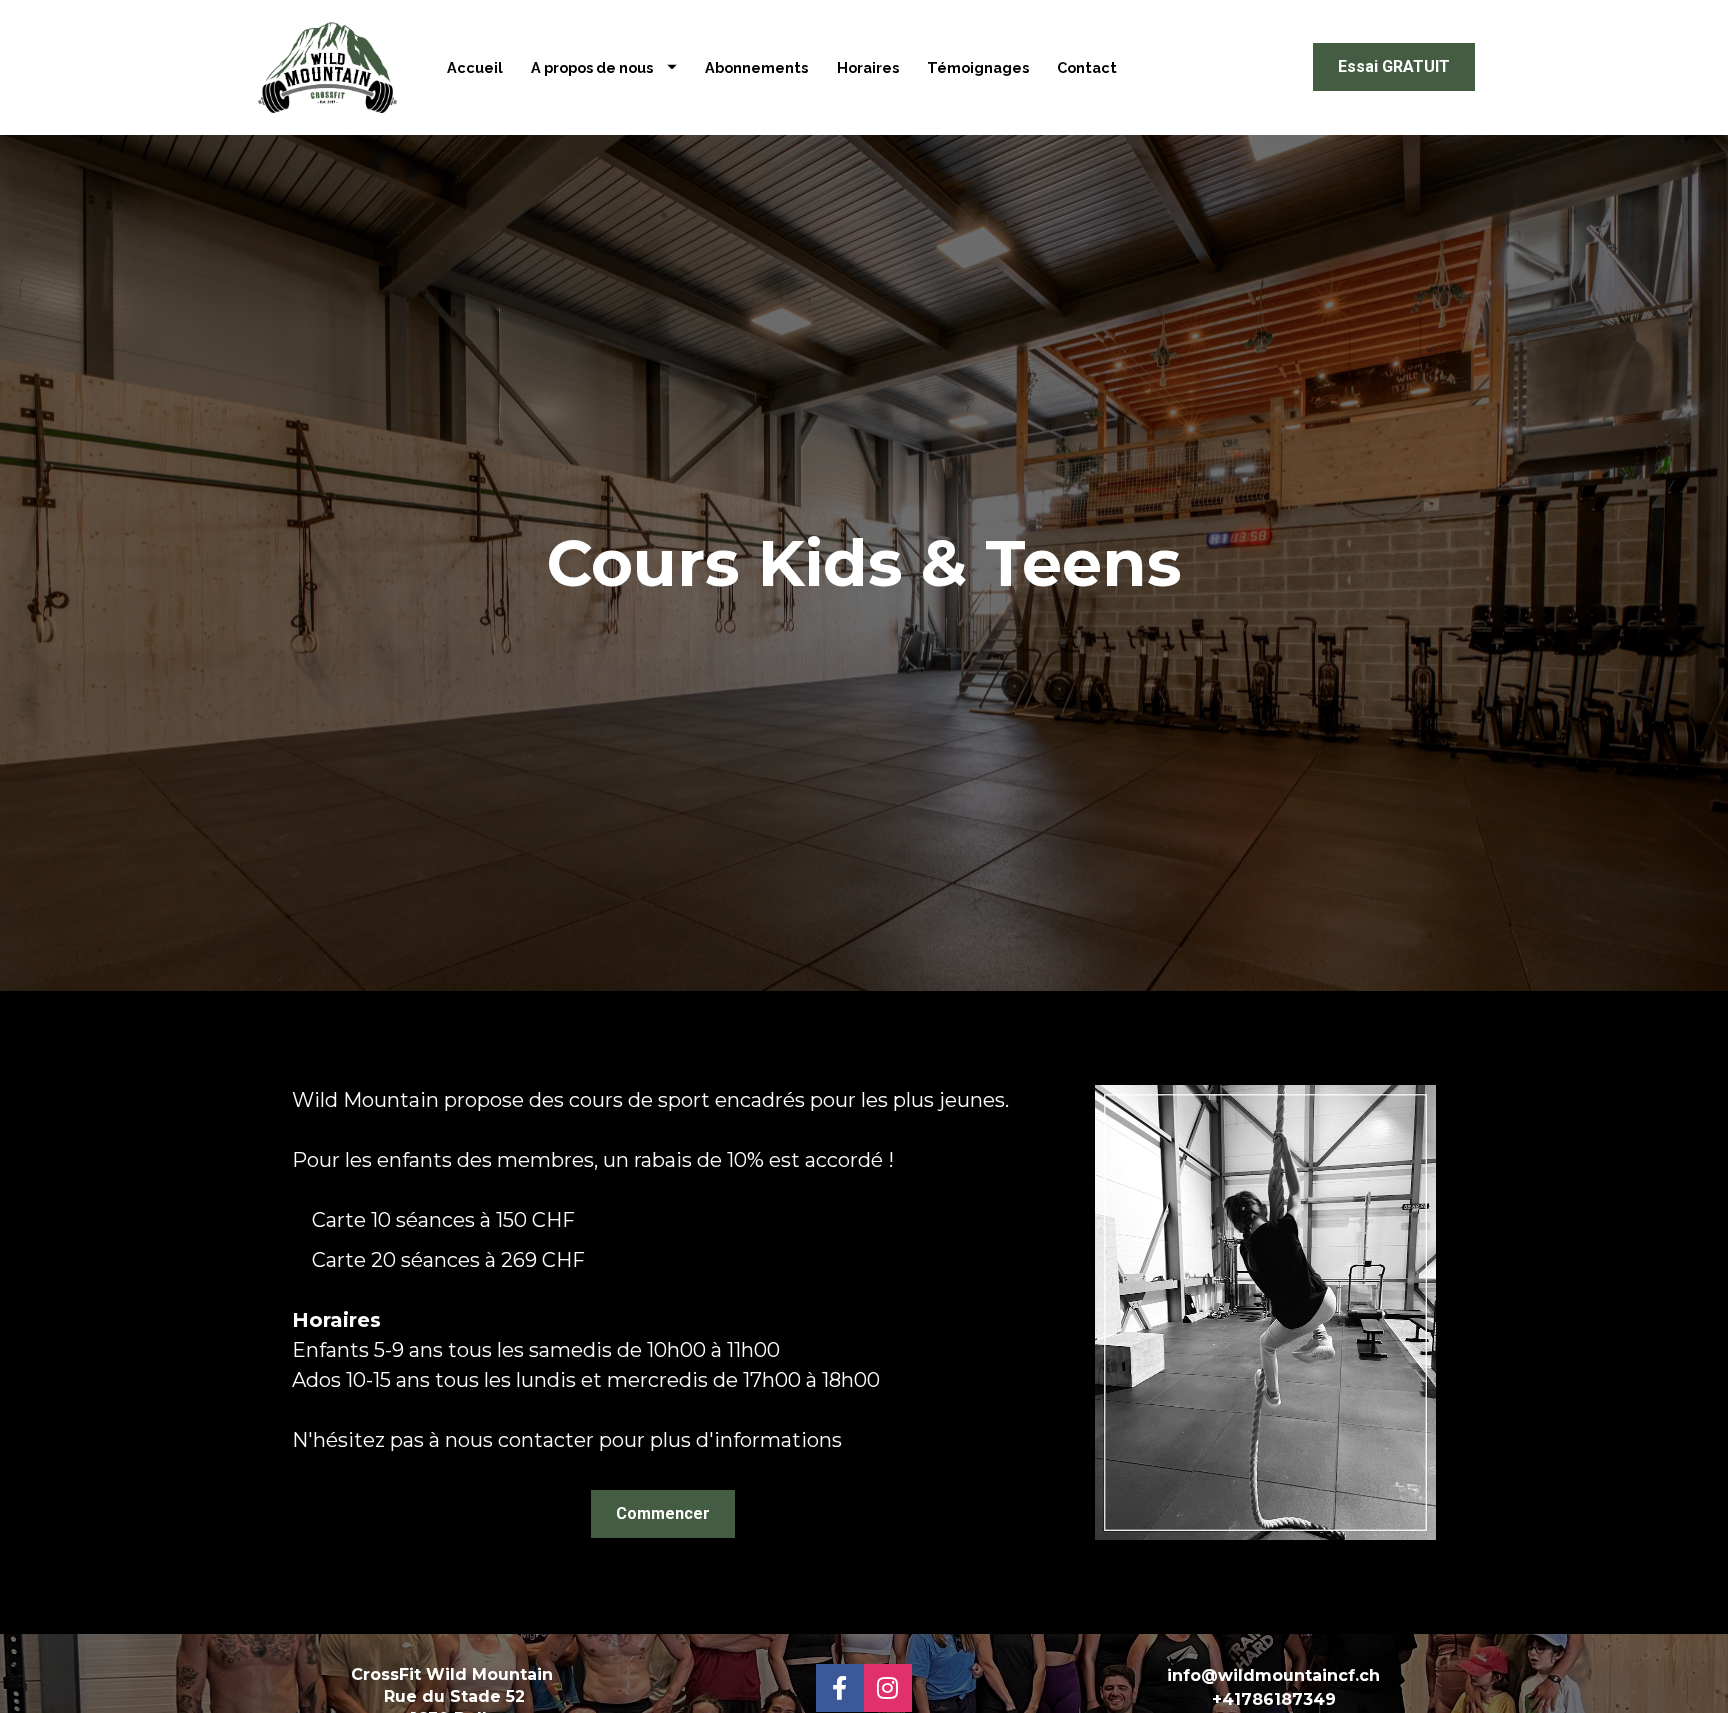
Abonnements (756, 67)
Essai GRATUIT (1394, 66)
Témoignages (978, 67)
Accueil (475, 67)
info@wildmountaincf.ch (1273, 1675)
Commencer (663, 1513)
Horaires (868, 67)
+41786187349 (1274, 1699)
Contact (1087, 67)
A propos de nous (592, 67)
